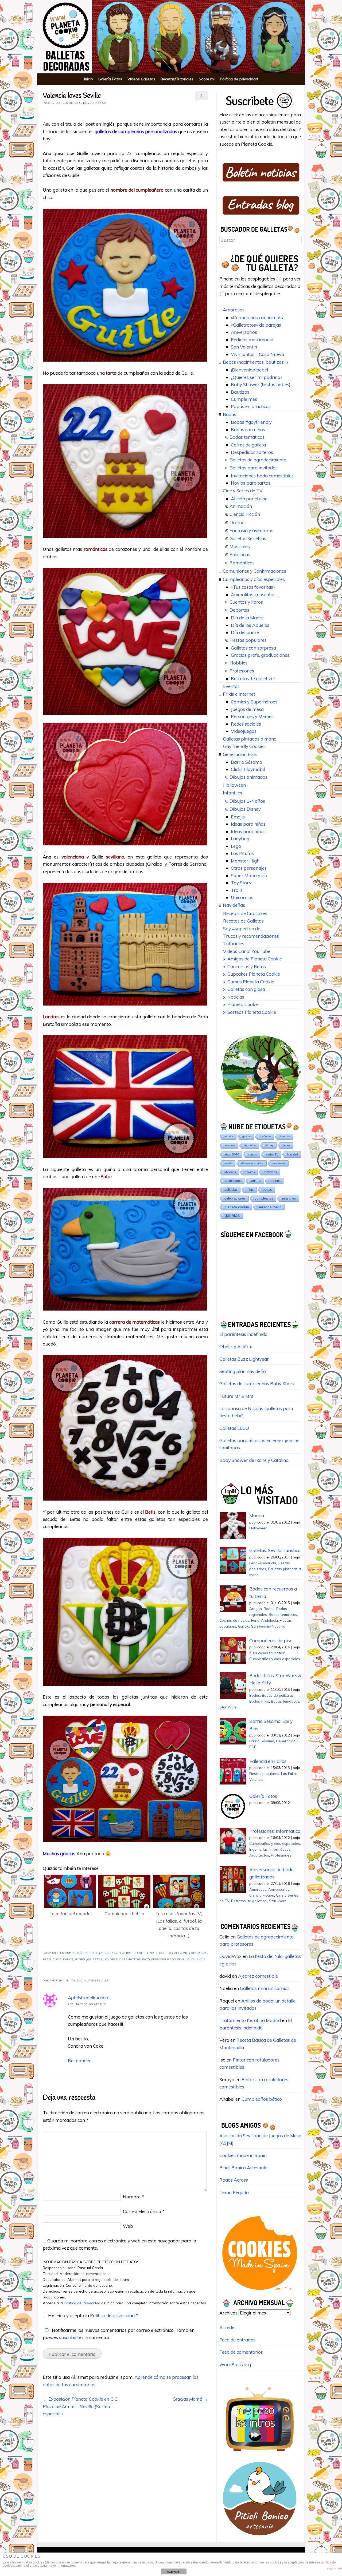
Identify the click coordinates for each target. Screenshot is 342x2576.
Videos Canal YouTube (247, 951)
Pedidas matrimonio (252, 340)
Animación (241, 506)
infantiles (289, 1198)
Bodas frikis (259, 1701)
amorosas (199, 1953)
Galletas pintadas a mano (250, 739)
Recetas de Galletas (243, 921)
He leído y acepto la (93, 2315)
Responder (79, 2061)
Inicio (89, 79)
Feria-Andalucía (263, 1563)
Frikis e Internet (239, 694)
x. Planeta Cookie (241, 1004)
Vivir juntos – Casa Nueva (257, 354)
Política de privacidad (239, 79)
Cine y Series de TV (243, 491)
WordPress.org (235, 2365)
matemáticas (130, 1960)
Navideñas (234, 905)
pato (146, 1960)
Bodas (230, 414)
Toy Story (241, 883)
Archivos (228, 2313)
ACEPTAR (174, 2572)
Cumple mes (244, 399)
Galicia (244, 1626)
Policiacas (240, 554)
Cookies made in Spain (243, 2155)
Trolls (237, 890)
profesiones (233, 1181)
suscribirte (70, 2337)
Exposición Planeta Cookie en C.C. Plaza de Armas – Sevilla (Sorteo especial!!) (81, 2406)
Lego (236, 846)
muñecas (266, 1136)
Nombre (133, 2197)
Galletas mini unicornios (265, 1988)
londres (111, 1960)
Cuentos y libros (246, 602)
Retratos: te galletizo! (135, 1953)
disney (269, 1145)
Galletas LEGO (234, 1428)
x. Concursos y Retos (244, 966)
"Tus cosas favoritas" (267, 1653)
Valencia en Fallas (268, 1761)
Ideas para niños (248, 831)
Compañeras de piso (271, 1641)
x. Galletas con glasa (244, 989)
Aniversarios (244, 332)
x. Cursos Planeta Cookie (249, 982)
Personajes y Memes (252, 716)
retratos (250, 1172)
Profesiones (242, 671)
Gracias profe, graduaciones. (261, 655)
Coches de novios (234, 1620)
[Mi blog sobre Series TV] (260, 2454)
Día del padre (245, 632)
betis (47, 1960)
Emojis (238, 817)
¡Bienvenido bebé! (249, 370)
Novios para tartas (251, 483)
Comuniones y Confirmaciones (254, 571)
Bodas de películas (278, 1695)
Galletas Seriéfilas (248, 538)
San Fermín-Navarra (268, 1626)
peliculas (231, 1190)
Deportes (239, 610)
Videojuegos (244, 731)
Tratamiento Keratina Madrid (250, 2020)
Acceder (228, 2327)
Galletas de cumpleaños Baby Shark (257, 1384)
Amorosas (234, 310)
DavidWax (230, 1956)
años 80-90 (232, 1154)
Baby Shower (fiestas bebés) (261, 384)
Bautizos (240, 392)
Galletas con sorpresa (253, 648)
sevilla (183, 1960)
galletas (95, 1960)
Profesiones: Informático (275, 1831)
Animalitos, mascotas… (255, 594)
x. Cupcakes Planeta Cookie (252, 974)
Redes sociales (246, 724)
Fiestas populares (248, 640)
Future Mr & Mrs (236, 1396)
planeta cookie (237, 1207)
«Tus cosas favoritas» (253, 587)
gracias (247, 1136)
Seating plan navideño (243, 1371)
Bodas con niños (248, 430)
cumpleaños (63, 1960)
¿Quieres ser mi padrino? (257, 377)
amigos (256, 1181)
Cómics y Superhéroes (254, 702)
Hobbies (238, 663)
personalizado (164, 1960)
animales (230, 1145)
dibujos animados (252, 1163)
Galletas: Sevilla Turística (275, 1550)
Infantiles (232, 793)
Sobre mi (207, 79)
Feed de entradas (237, 2340)
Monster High (245, 861)
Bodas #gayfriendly (251, 422)
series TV (272, 1154)
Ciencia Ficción (245, 514)
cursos (252, 1154)
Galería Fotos (110, 79)
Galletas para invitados (254, 468)
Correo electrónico (144, 2211)
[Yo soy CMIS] (260, 2292)
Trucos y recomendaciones (251, 936)
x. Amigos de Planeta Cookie (252, 959)
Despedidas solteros (252, 452)
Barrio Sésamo (246, 762)
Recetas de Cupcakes (245, 913)
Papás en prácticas (251, 406)
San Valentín (244, 347)
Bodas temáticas (247, 437)
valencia (198, 1960)
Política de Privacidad (83, 2303)
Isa (104, 103)
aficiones (182, 1953)
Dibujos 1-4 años (247, 801)
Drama (237, 522)
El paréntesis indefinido (243, 1334)
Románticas (242, 563)
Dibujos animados (248, 777)
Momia (257, 1515)
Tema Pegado (234, 2192)
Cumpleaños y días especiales (90, 1953)
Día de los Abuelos (250, 625)
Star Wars (250, 1145)
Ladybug (240, 839)
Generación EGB (240, 754)
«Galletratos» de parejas (256, 325)
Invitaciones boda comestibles (262, 476)
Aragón (256, 1608)
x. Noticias (234, 997)
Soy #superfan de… (243, 929)
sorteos (275, 1181)
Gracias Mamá (190, 2399)
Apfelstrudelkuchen (88, 1998)
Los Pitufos (242, 853)
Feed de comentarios (241, 2352)
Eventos (231, 686)
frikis (250, 1190)
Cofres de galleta (248, 445)
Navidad (293, 1154)
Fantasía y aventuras (251, 530)
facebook (270, 1172)
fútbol (80, 1960)
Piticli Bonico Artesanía (243, 2168)
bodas (267, 1190)
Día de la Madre (247, 618)
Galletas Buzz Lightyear (244, 1359)
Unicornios (242, 897)
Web (128, 2226)
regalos (229, 1136)
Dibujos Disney (245, 809)
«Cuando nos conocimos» (257, 317)
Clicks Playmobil (248, 769)
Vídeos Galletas (141, 79)
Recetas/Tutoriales (177, 79)
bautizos (285, 1136)
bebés (286, 1145)
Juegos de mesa (247, 709)
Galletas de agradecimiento (258, 460)
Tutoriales (234, 943)
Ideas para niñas (248, 824)
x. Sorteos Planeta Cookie (250, 1012)
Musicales (240, 546)
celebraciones (235, 1198)
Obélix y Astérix (236, 1346)
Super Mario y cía (249, 875)
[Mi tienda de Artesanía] (260, 2537)
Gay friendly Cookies (244, 746)
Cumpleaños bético (262, 2099)
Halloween (234, 785)
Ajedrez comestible (258, 1976)
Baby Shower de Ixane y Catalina (254, 1460)
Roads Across (234, 2180)
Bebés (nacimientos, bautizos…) (255, 362)
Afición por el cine (249, 499)
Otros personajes (249, 868)
